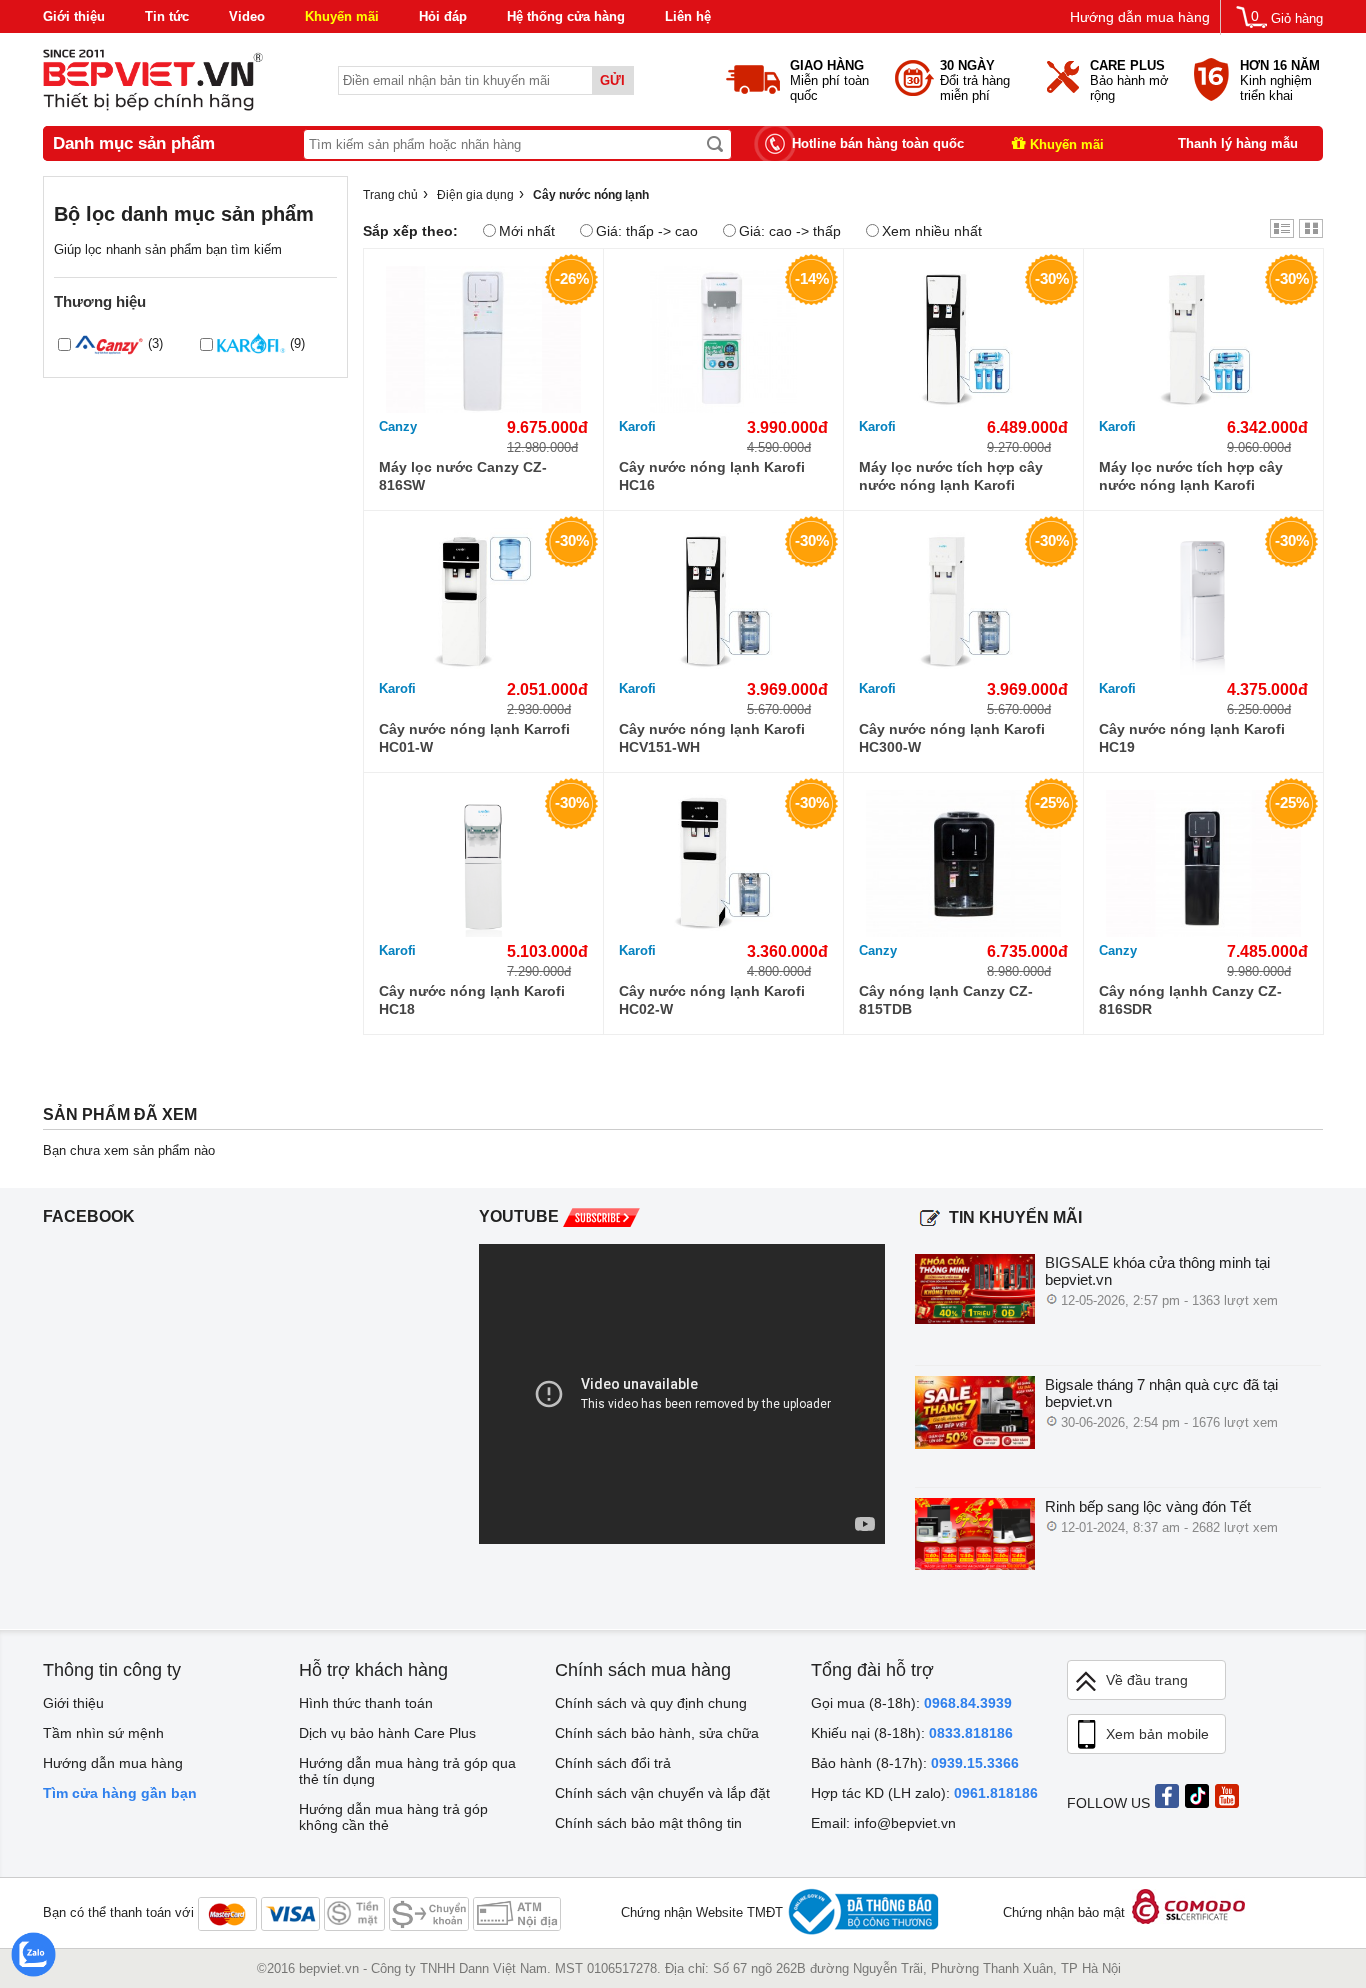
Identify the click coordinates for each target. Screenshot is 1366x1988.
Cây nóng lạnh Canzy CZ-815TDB (946, 1000)
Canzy (398, 426)
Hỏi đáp (443, 16)
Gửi (612, 80)
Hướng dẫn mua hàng (1140, 17)
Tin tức (167, 16)
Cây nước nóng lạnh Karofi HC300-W (952, 738)
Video (247, 16)
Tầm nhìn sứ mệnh (103, 1733)
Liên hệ (688, 16)
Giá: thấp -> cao (647, 231)
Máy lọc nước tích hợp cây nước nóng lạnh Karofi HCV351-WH (951, 476)
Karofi (637, 426)
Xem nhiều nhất (932, 231)
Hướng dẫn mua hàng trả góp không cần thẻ (393, 1817)
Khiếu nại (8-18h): (912, 1733)
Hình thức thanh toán (366, 1703)
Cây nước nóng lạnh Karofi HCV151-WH (712, 738)
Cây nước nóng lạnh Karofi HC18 (472, 1000)
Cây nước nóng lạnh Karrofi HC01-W (474, 738)
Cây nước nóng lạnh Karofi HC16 (712, 476)
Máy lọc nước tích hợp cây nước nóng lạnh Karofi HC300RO (1191, 476)
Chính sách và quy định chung (651, 1703)
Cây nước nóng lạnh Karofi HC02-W (712, 1000)
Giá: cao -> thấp (790, 231)
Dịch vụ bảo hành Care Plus (387, 1733)
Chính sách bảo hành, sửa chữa (657, 1733)
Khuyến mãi (342, 16)
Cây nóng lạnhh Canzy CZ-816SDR (1190, 1000)
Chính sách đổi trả (613, 1763)
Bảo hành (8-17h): (915, 1763)
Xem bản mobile (1157, 1734)
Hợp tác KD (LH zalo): (924, 1793)
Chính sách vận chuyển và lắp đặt (662, 1793)
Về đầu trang (1147, 1680)
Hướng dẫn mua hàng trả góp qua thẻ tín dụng (407, 1771)
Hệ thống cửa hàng (566, 16)
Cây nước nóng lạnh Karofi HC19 (1192, 738)
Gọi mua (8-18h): (911, 1703)
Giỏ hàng (1297, 18)
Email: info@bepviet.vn (883, 1823)
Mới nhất (527, 231)
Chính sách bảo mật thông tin (648, 1823)
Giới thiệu (74, 16)
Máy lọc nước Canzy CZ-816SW (463, 476)
